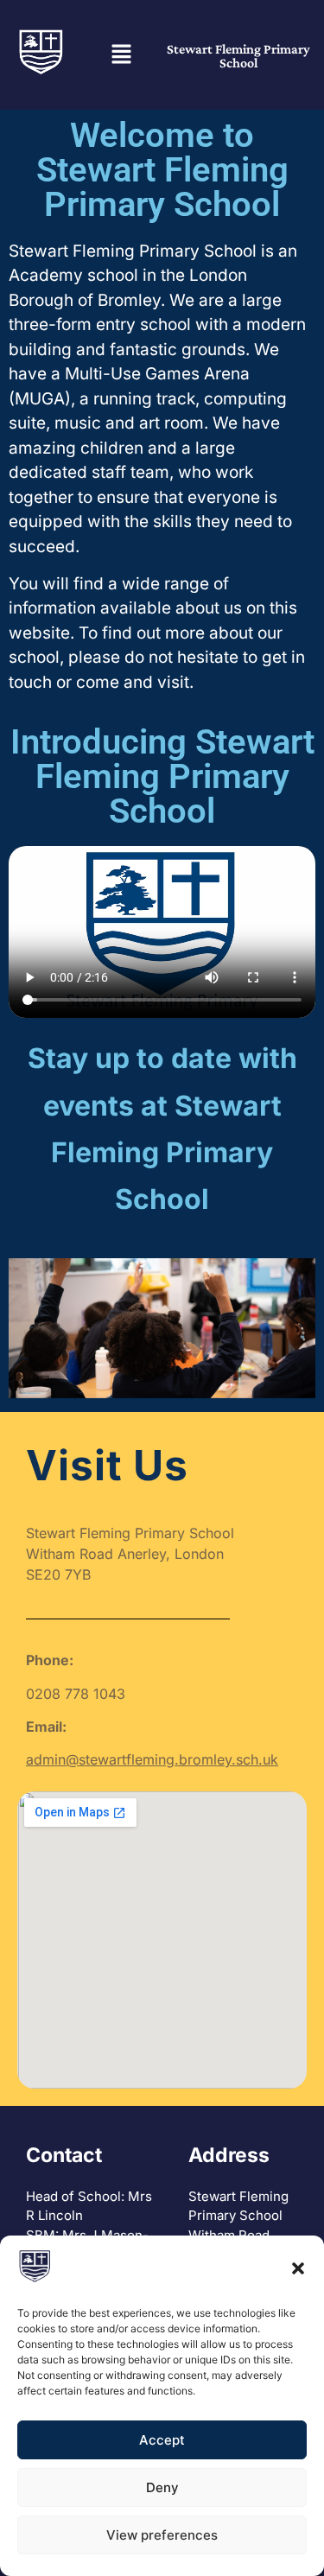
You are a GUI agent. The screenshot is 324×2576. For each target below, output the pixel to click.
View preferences (162, 2535)
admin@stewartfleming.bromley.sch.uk (152, 1759)
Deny (162, 2487)
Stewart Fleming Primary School (238, 56)
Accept (162, 2440)
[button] (298, 2268)
